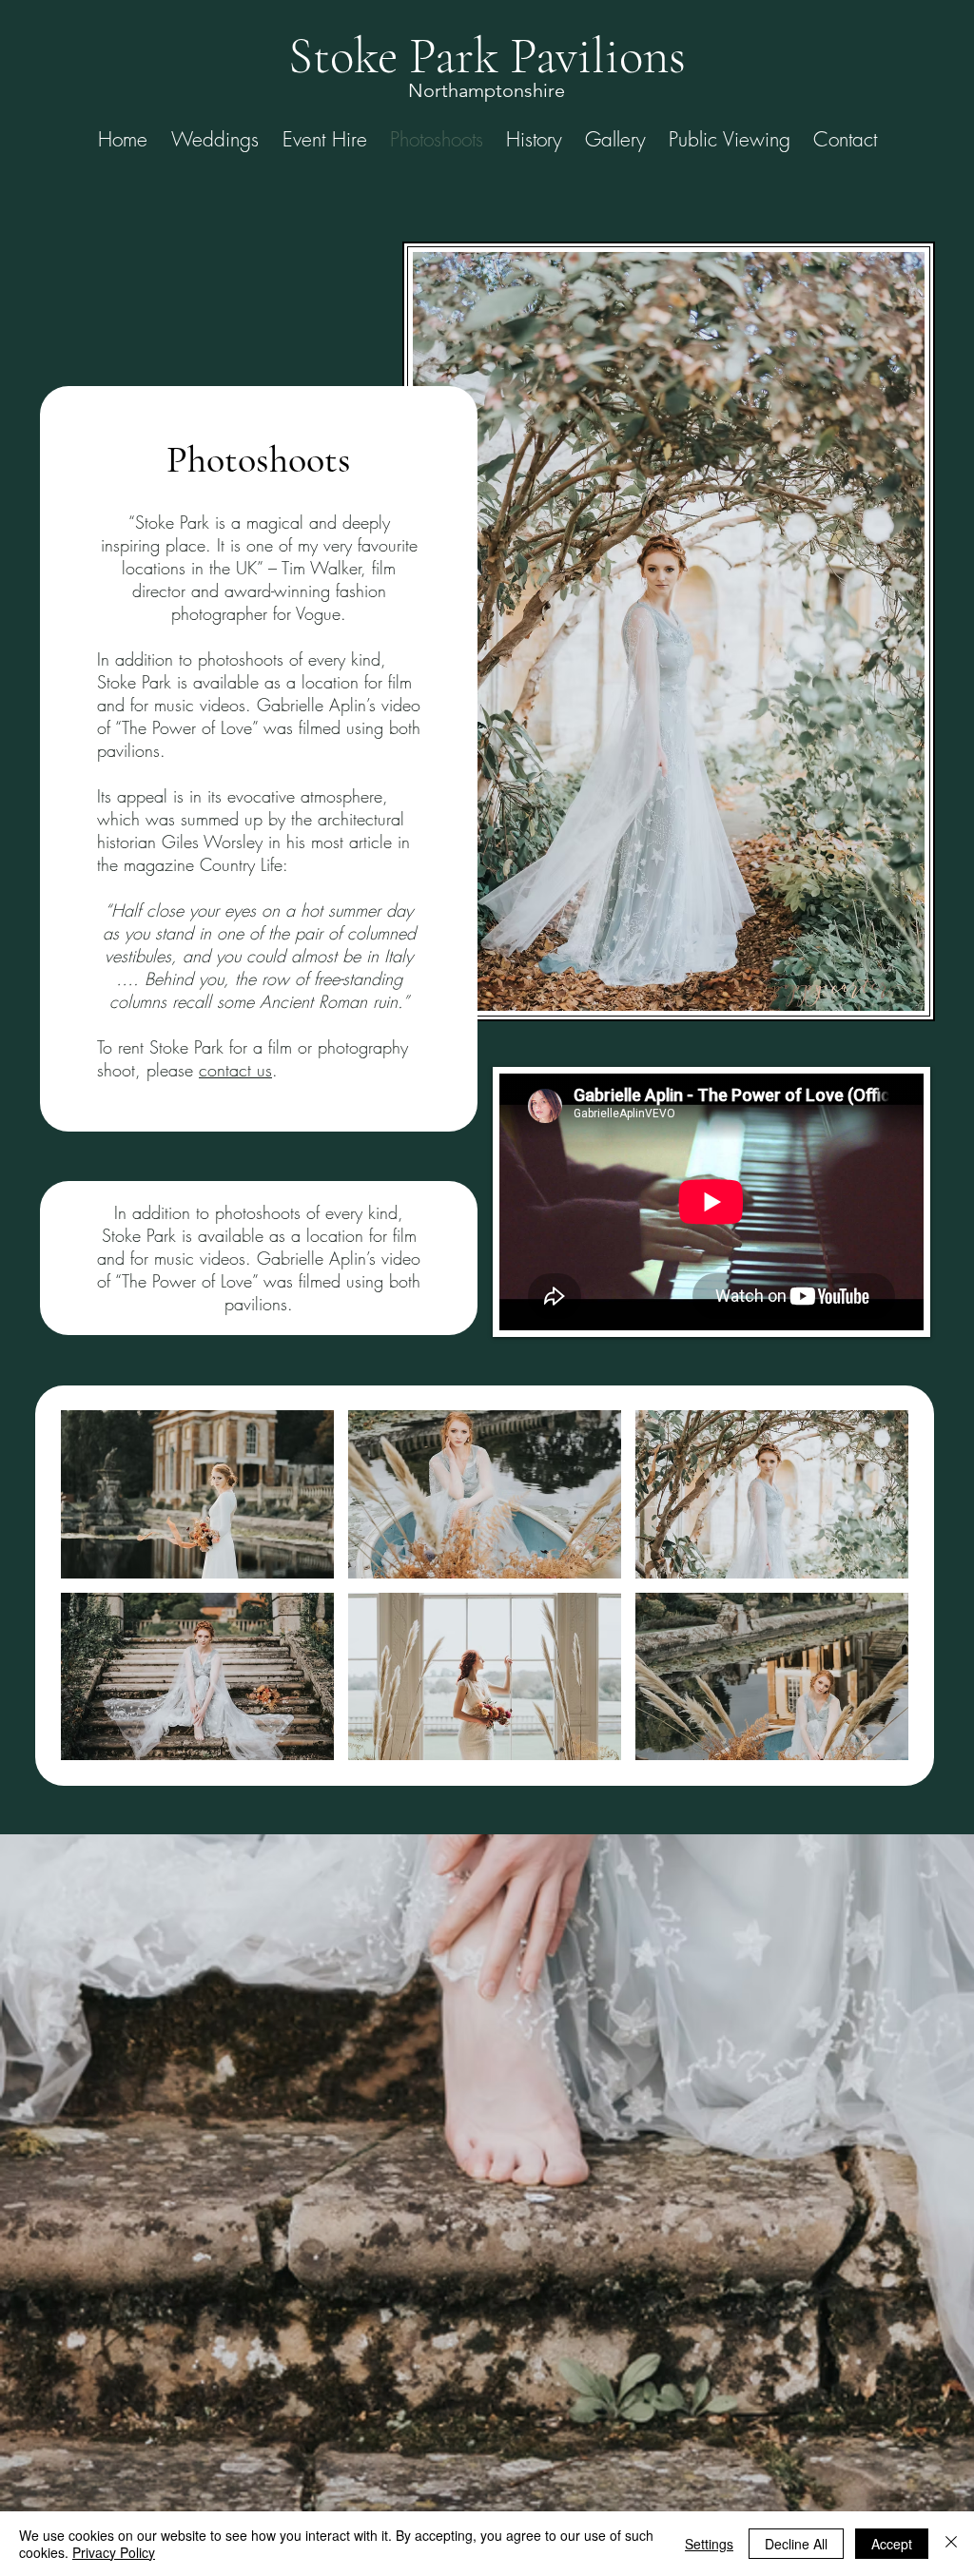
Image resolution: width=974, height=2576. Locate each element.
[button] (197, 1494)
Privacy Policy (114, 2552)
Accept (892, 2544)
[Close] (951, 2544)
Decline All (796, 2544)
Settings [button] (709, 2544)
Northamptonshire (487, 90)
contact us (235, 1070)
